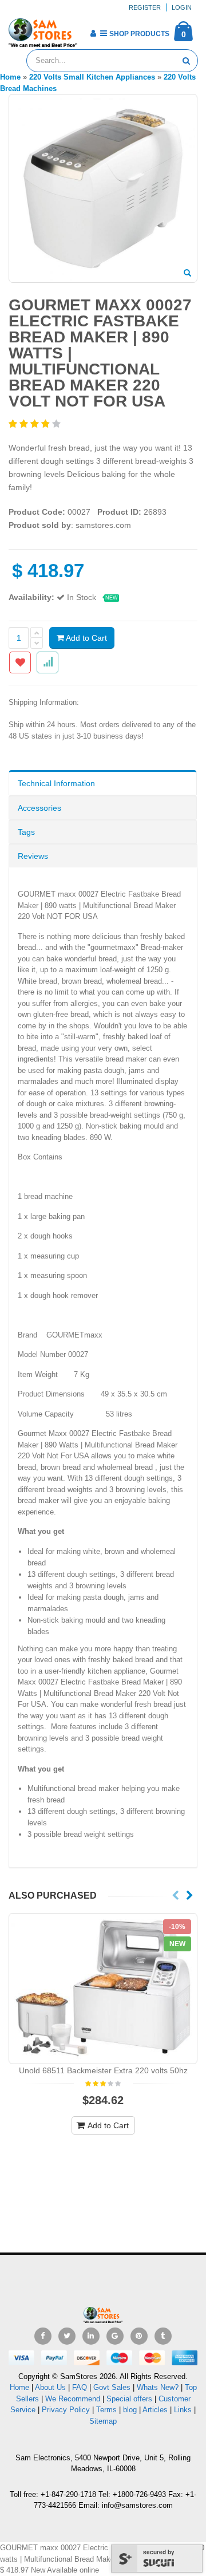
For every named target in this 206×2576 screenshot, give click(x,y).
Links (183, 2410)
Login (182, 7)
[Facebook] (43, 2336)
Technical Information (56, 783)
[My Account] (93, 33)
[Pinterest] (139, 2336)
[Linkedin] (91, 2336)
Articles (155, 2410)
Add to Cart (86, 638)
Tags (26, 832)
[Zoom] (187, 274)
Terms (108, 2410)
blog (130, 2410)
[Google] (115, 2336)
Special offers (129, 2399)
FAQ (80, 2387)
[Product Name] (103, 1989)
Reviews (33, 856)
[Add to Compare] (47, 662)
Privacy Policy (66, 2410)
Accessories (39, 808)
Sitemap (103, 2421)
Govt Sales (112, 2387)
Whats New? (158, 2387)
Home (19, 2387)
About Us (50, 2387)
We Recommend (73, 2399)
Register (145, 7)
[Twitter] (67, 2336)
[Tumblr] (163, 2336)
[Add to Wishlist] (20, 662)
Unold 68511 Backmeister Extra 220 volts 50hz (103, 2070)
